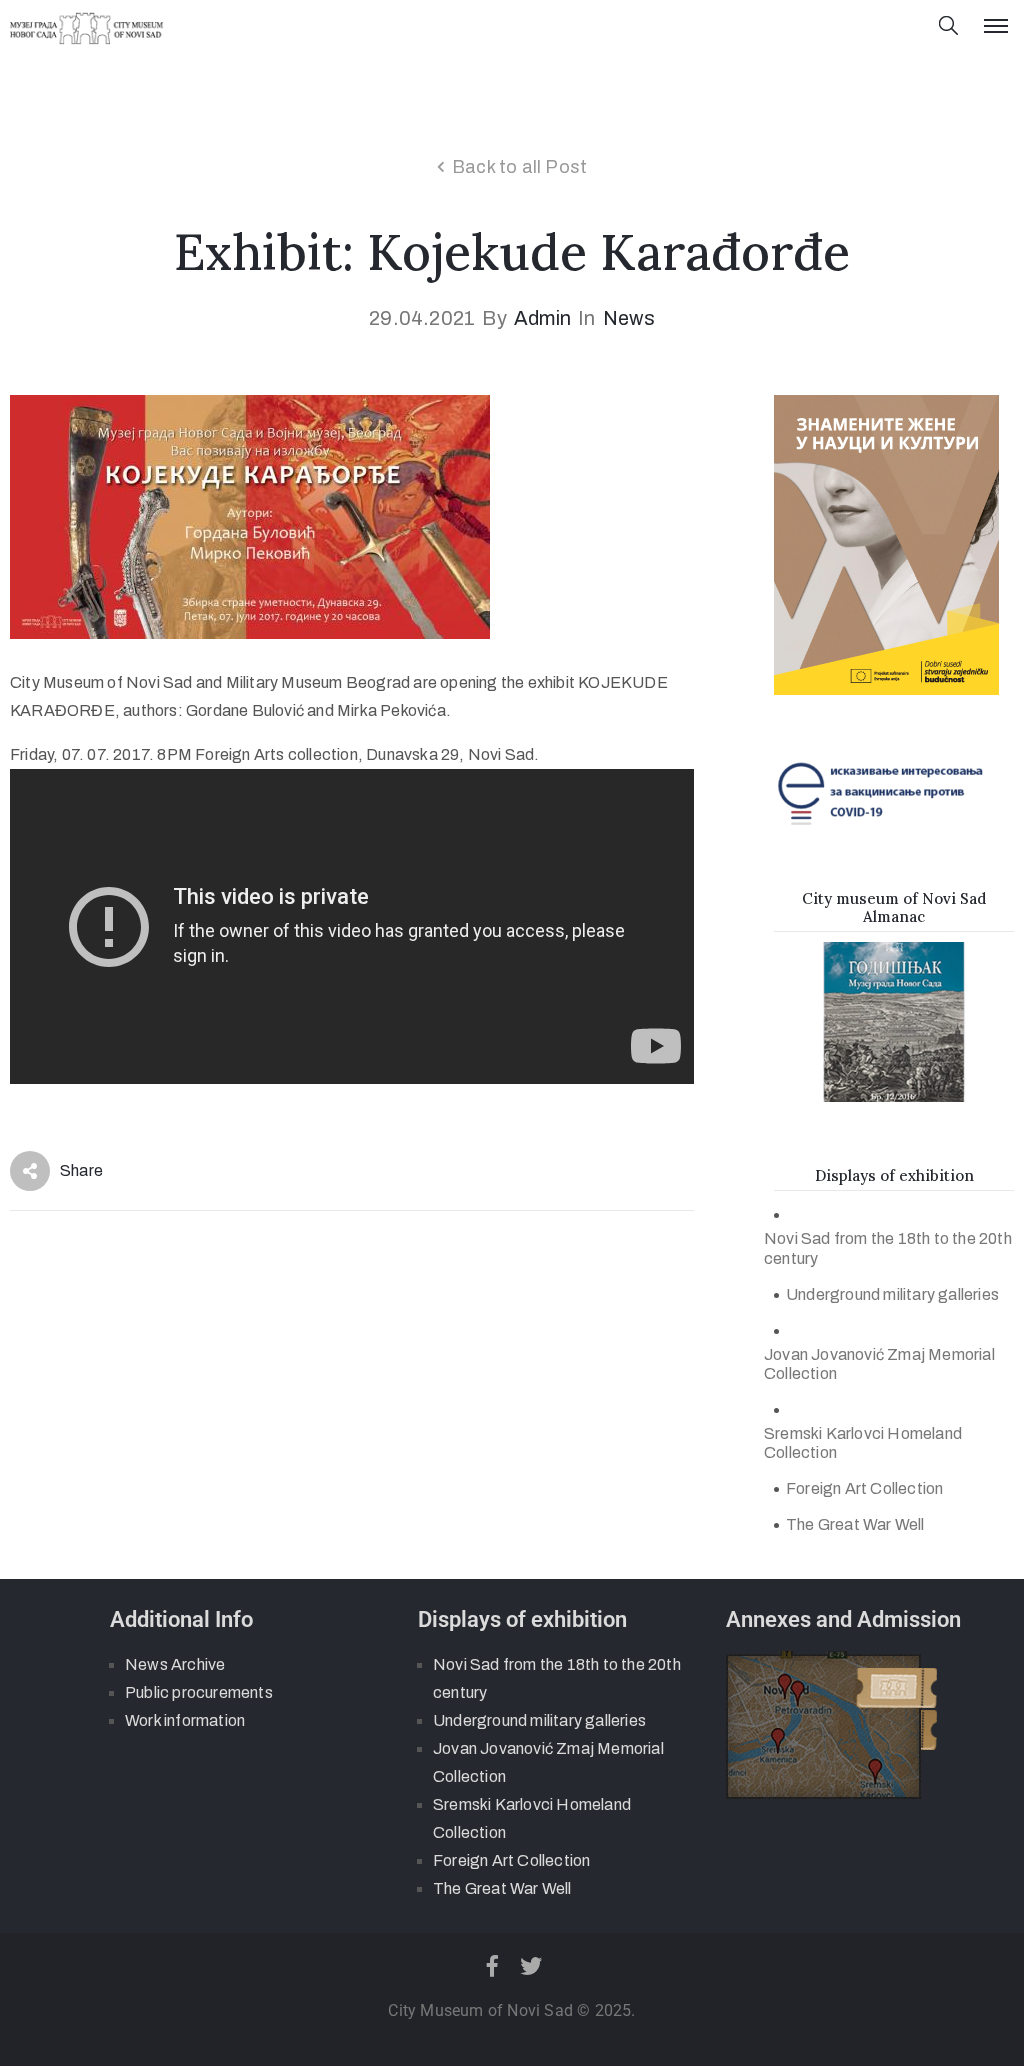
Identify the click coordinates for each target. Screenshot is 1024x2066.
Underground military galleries (892, 1294)
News (629, 318)
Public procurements (199, 1692)
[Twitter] (532, 1966)
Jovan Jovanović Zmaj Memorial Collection (879, 1364)
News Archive (175, 1664)
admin (542, 318)
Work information (185, 1720)
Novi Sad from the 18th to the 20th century (888, 1248)
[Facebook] (492, 1966)
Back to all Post (519, 167)
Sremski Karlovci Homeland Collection (863, 1443)
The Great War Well (855, 1524)
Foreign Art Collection (864, 1488)
